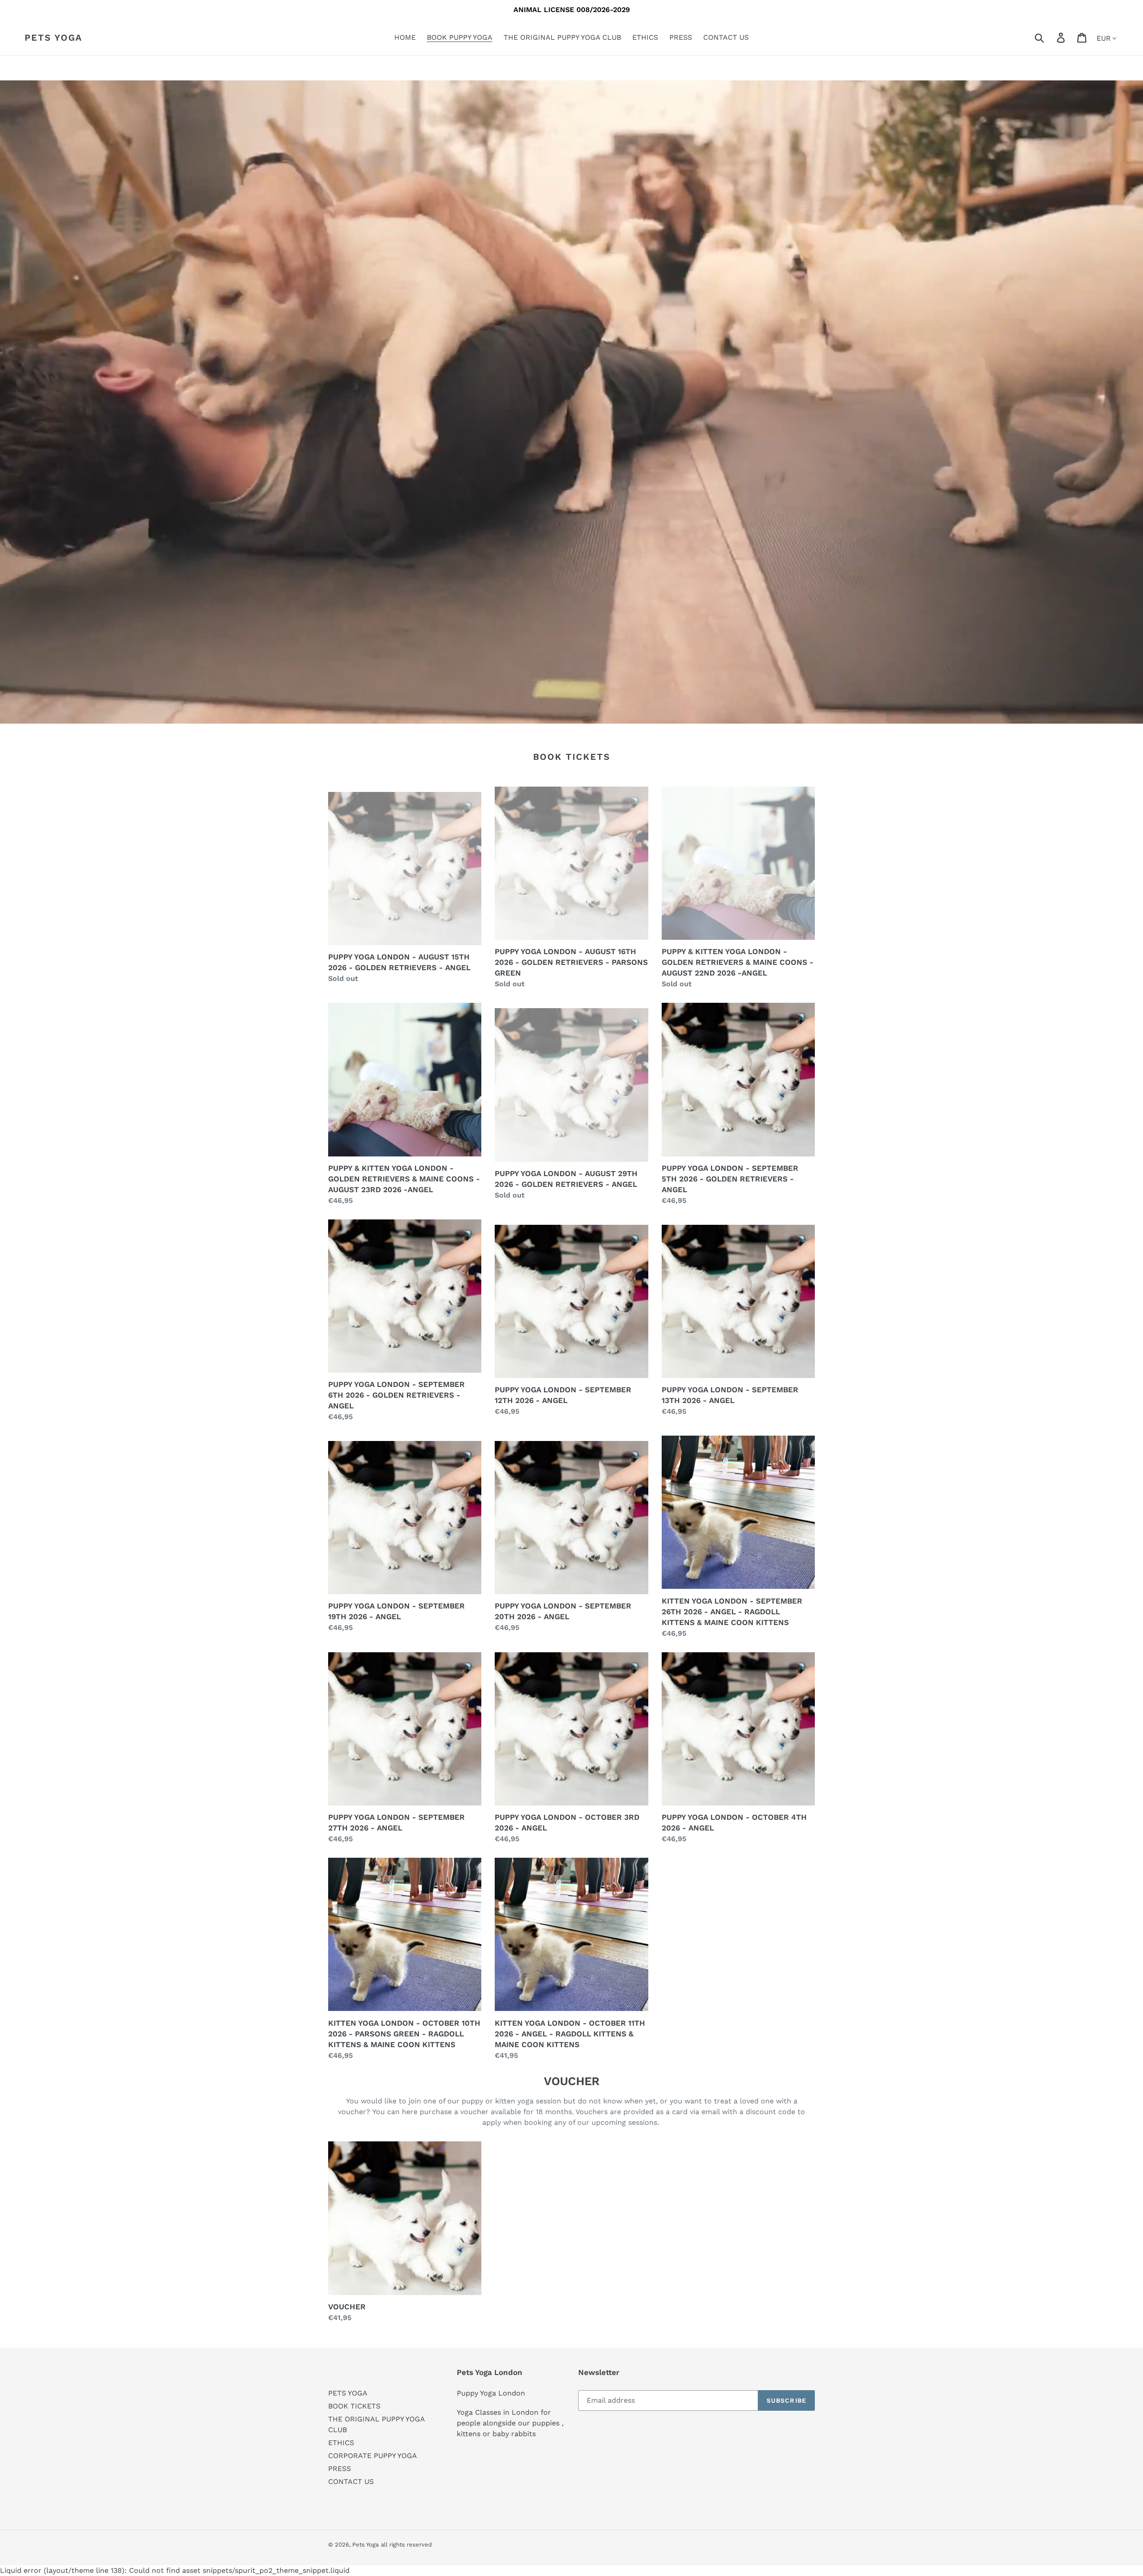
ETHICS (341, 2443)
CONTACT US (351, 2482)
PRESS (340, 2469)
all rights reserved (406, 2545)
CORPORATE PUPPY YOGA (373, 2456)
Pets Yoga (53, 38)
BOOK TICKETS (354, 2406)
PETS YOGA (348, 2393)
